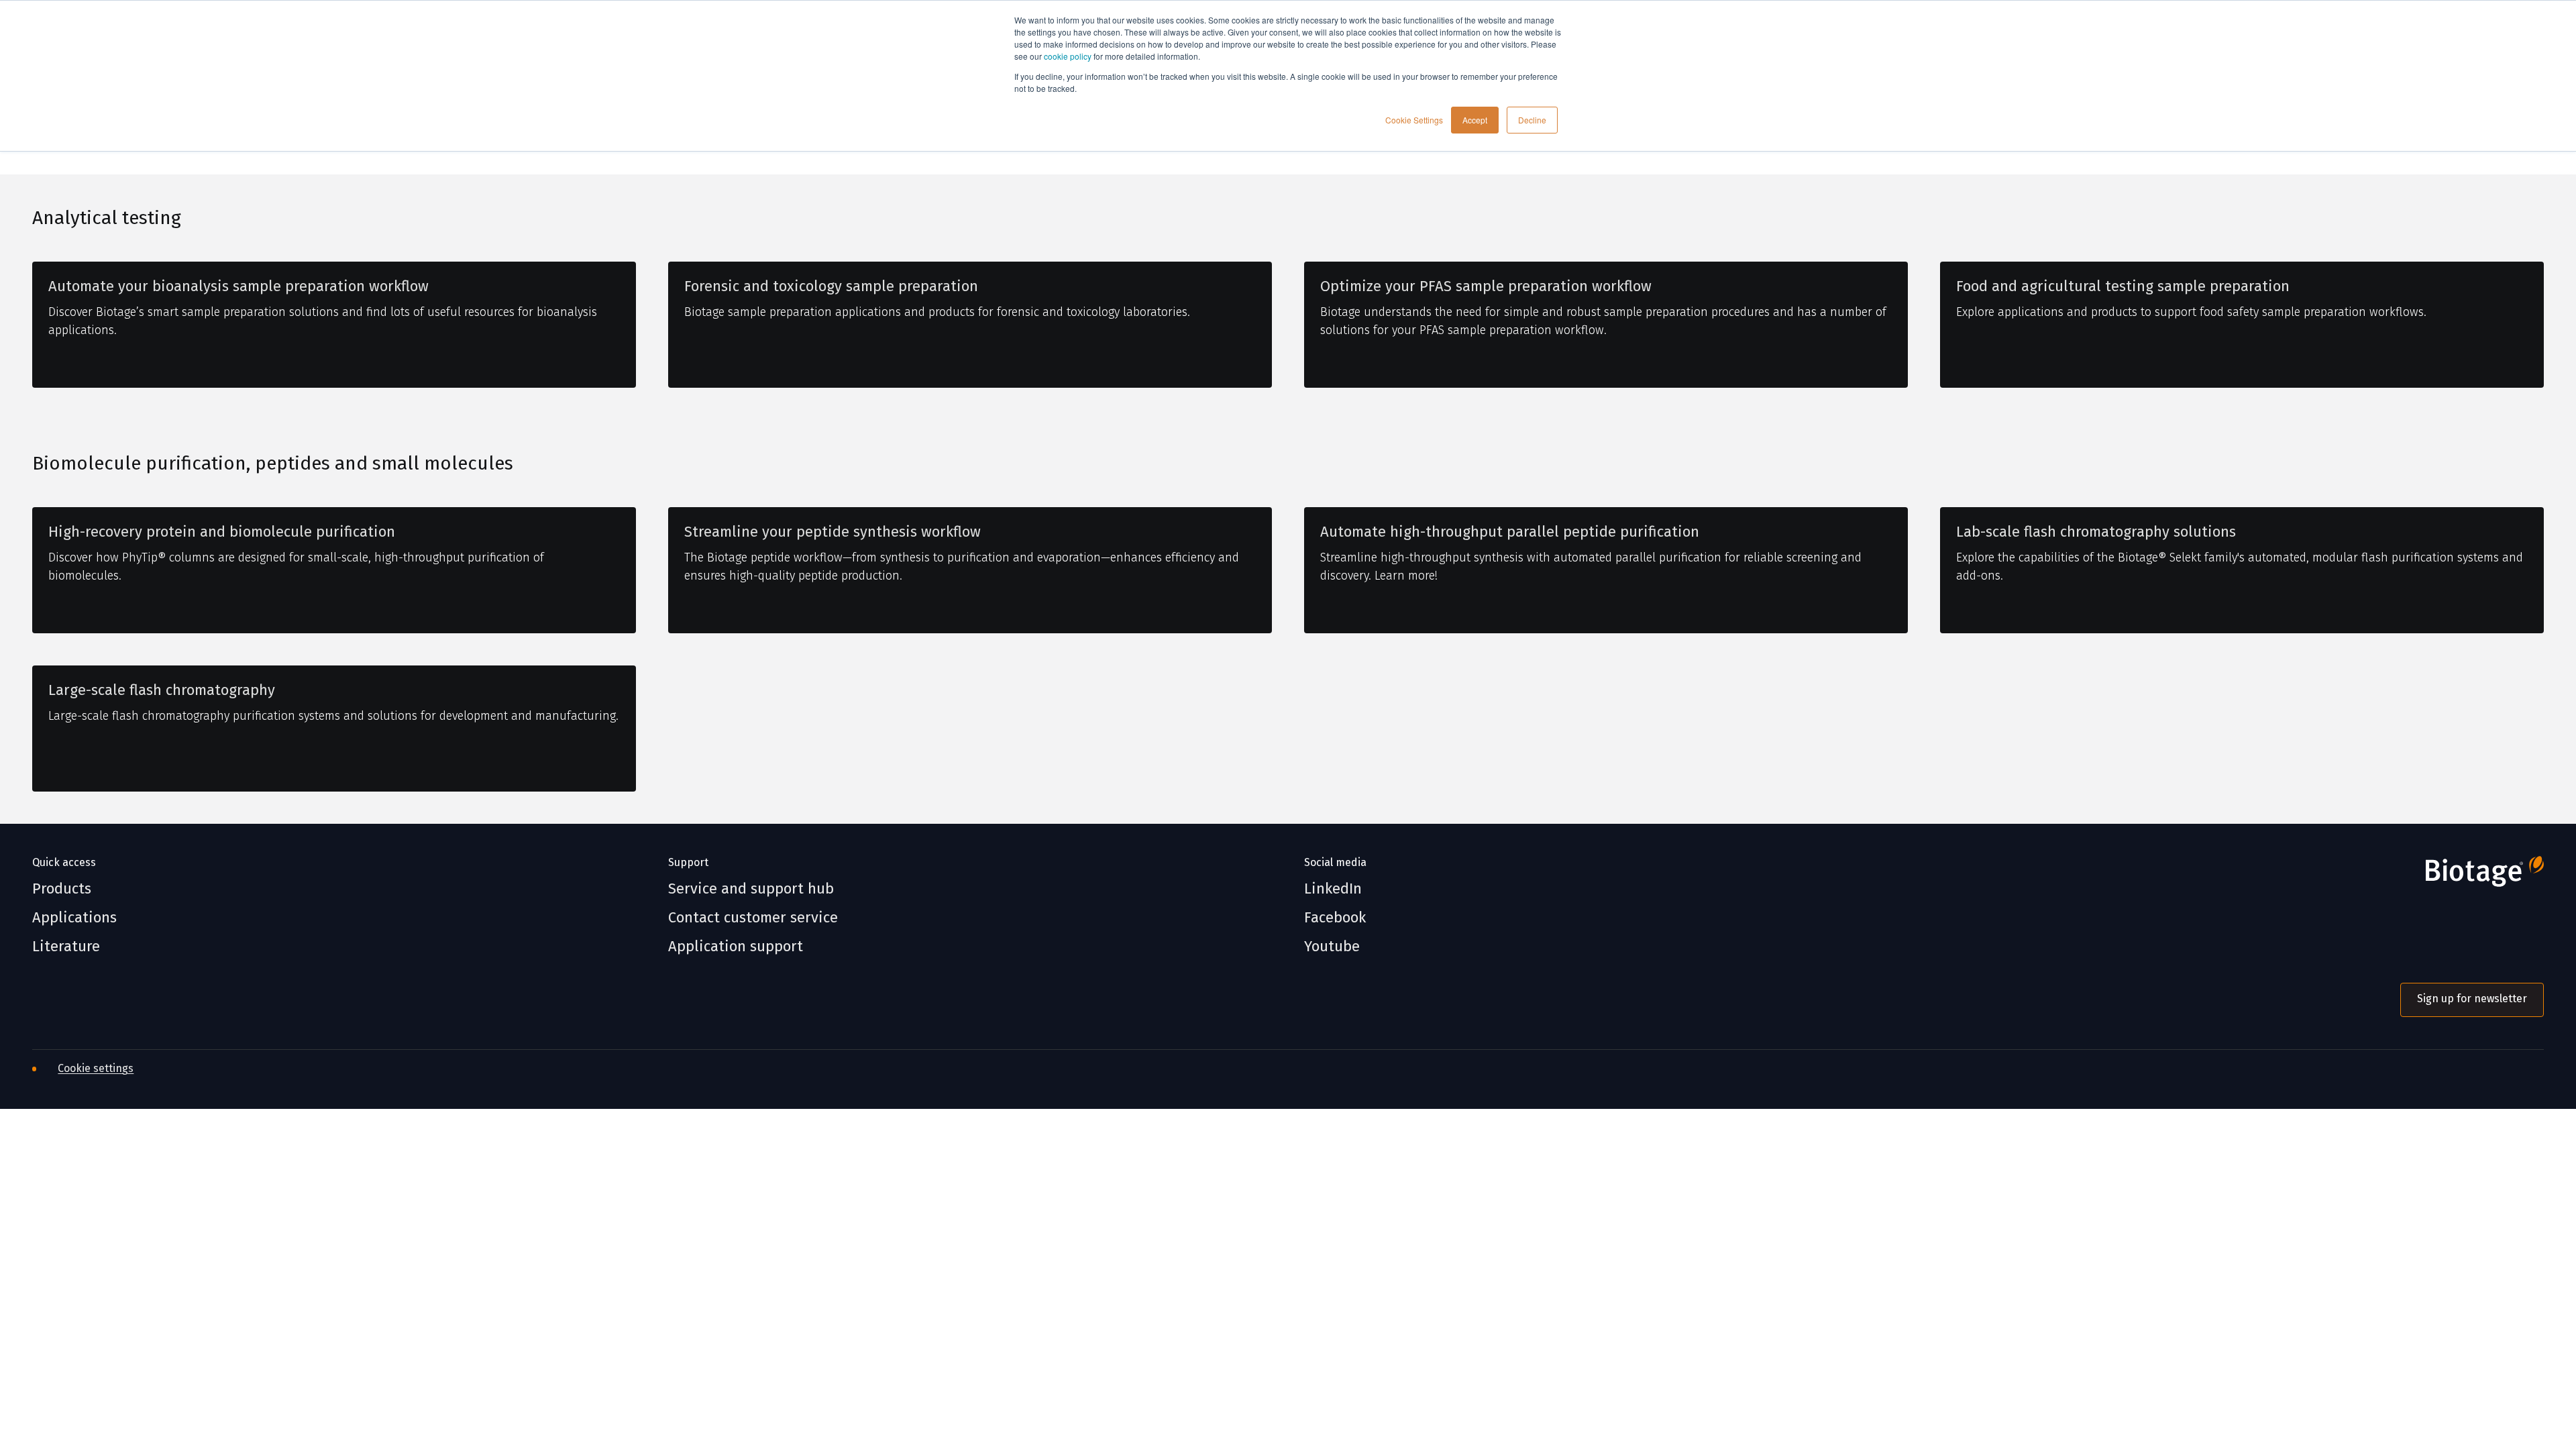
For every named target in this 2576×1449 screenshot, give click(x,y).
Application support (736, 947)
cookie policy (1068, 56)
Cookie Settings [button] (1414, 120)
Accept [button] (1475, 120)
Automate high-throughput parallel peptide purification (1510, 532)
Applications (74, 918)
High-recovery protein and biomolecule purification (222, 532)
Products (62, 889)
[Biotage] (2472, 877)
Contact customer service (753, 918)
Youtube (1332, 947)
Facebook (1335, 918)
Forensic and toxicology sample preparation (831, 286)
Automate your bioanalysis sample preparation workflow (238, 286)
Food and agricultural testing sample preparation (2123, 286)
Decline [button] (1532, 120)
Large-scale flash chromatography (162, 690)
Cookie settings (96, 1068)
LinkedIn (1333, 889)
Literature (66, 947)
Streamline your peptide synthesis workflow (833, 532)
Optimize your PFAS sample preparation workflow (1486, 286)
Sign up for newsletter (2472, 999)
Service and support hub (751, 889)
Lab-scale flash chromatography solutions (2096, 532)
